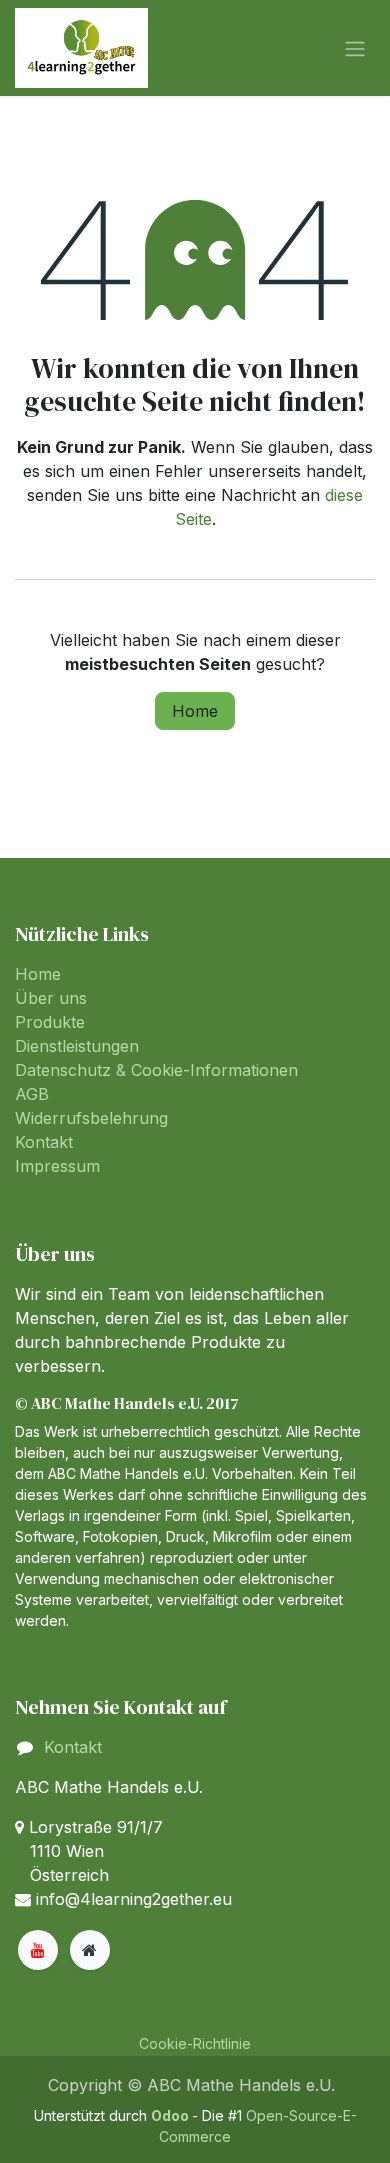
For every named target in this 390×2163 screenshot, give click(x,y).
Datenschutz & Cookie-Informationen (156, 1070)
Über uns (51, 998)
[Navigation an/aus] (355, 48)
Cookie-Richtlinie (195, 2043)
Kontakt (44, 1142)
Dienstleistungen (77, 1046)
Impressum (57, 1166)
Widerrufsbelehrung (91, 1118)
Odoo (171, 2115)
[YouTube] (38, 1950)
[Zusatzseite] (90, 1950)
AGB (32, 1094)
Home (195, 711)
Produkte (50, 1022)
